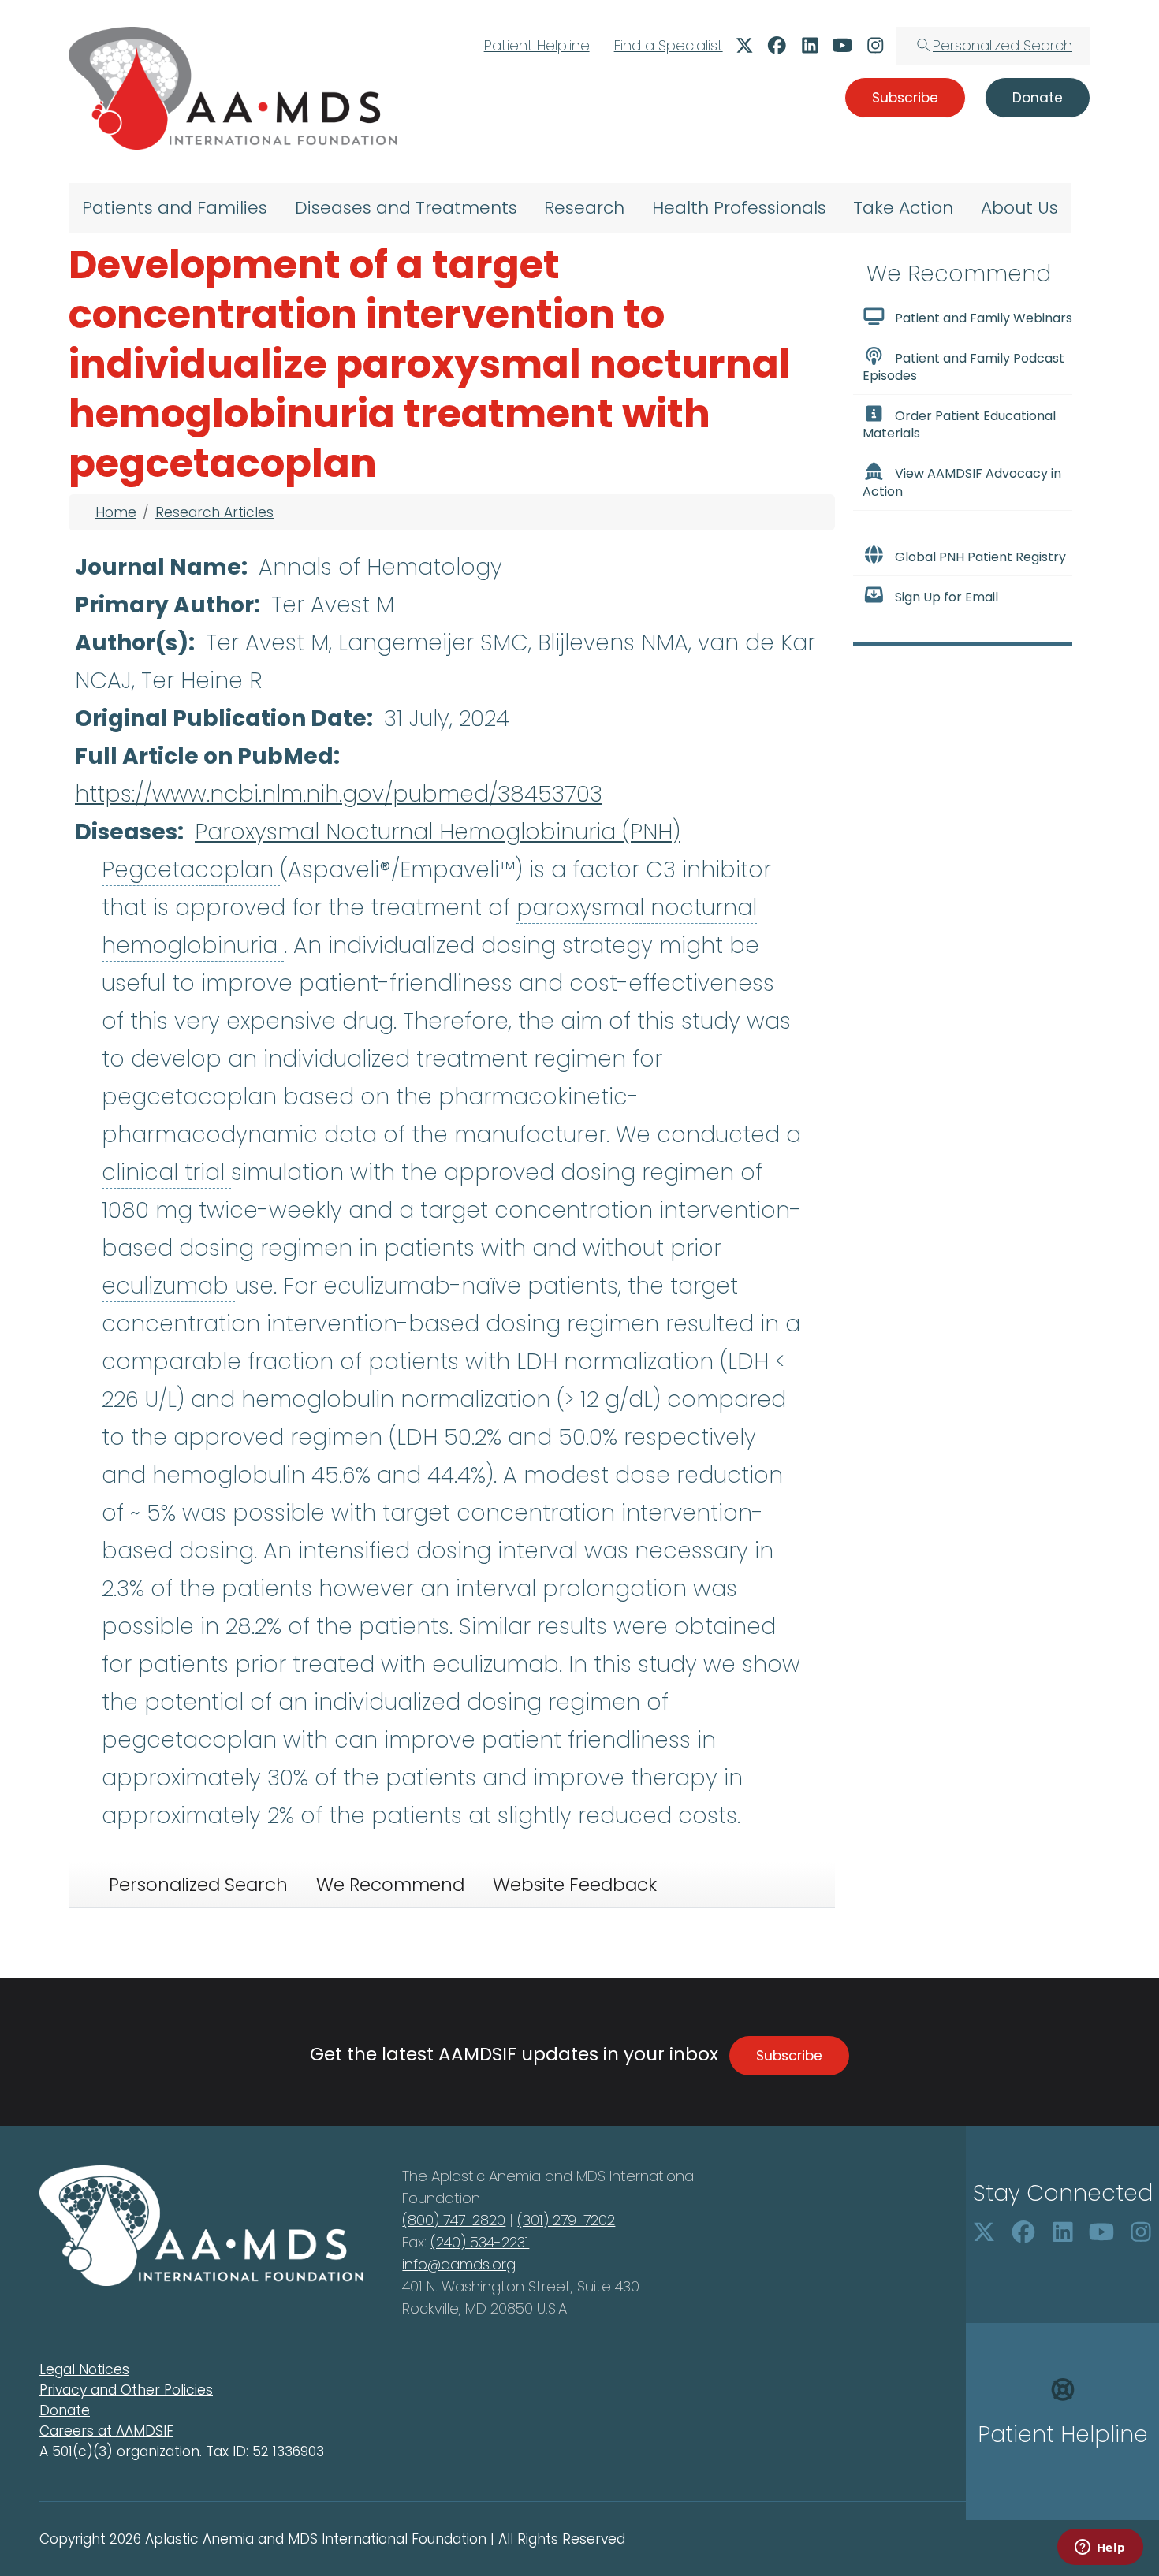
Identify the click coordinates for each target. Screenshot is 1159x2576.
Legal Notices (84, 2369)
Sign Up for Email (947, 597)
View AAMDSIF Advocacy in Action (962, 483)
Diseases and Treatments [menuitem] (406, 208)
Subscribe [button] (905, 98)
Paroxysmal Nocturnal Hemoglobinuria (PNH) (438, 832)
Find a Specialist (669, 45)
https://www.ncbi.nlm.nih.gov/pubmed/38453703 (339, 794)
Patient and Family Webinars (984, 318)
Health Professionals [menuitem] (739, 208)
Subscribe (789, 2056)
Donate (65, 2410)
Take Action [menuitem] (903, 208)
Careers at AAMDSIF (106, 2431)
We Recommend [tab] (390, 1885)
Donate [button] (1038, 98)
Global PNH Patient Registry (980, 557)
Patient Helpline (537, 45)
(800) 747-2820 (454, 2220)
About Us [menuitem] (1019, 208)
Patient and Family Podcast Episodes (963, 367)
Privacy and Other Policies (126, 2390)
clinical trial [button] (166, 1173)
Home (116, 512)
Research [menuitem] (584, 208)
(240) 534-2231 (480, 2242)
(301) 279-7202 (566, 2220)
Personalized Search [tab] (198, 1885)
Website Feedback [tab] (575, 1885)
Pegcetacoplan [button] (191, 870)
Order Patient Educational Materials (959, 424)
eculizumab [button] (168, 1286)
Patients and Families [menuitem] (175, 208)
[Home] (233, 88)
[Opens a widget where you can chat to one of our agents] (1100, 2548)
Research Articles (214, 512)
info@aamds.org (459, 2264)
